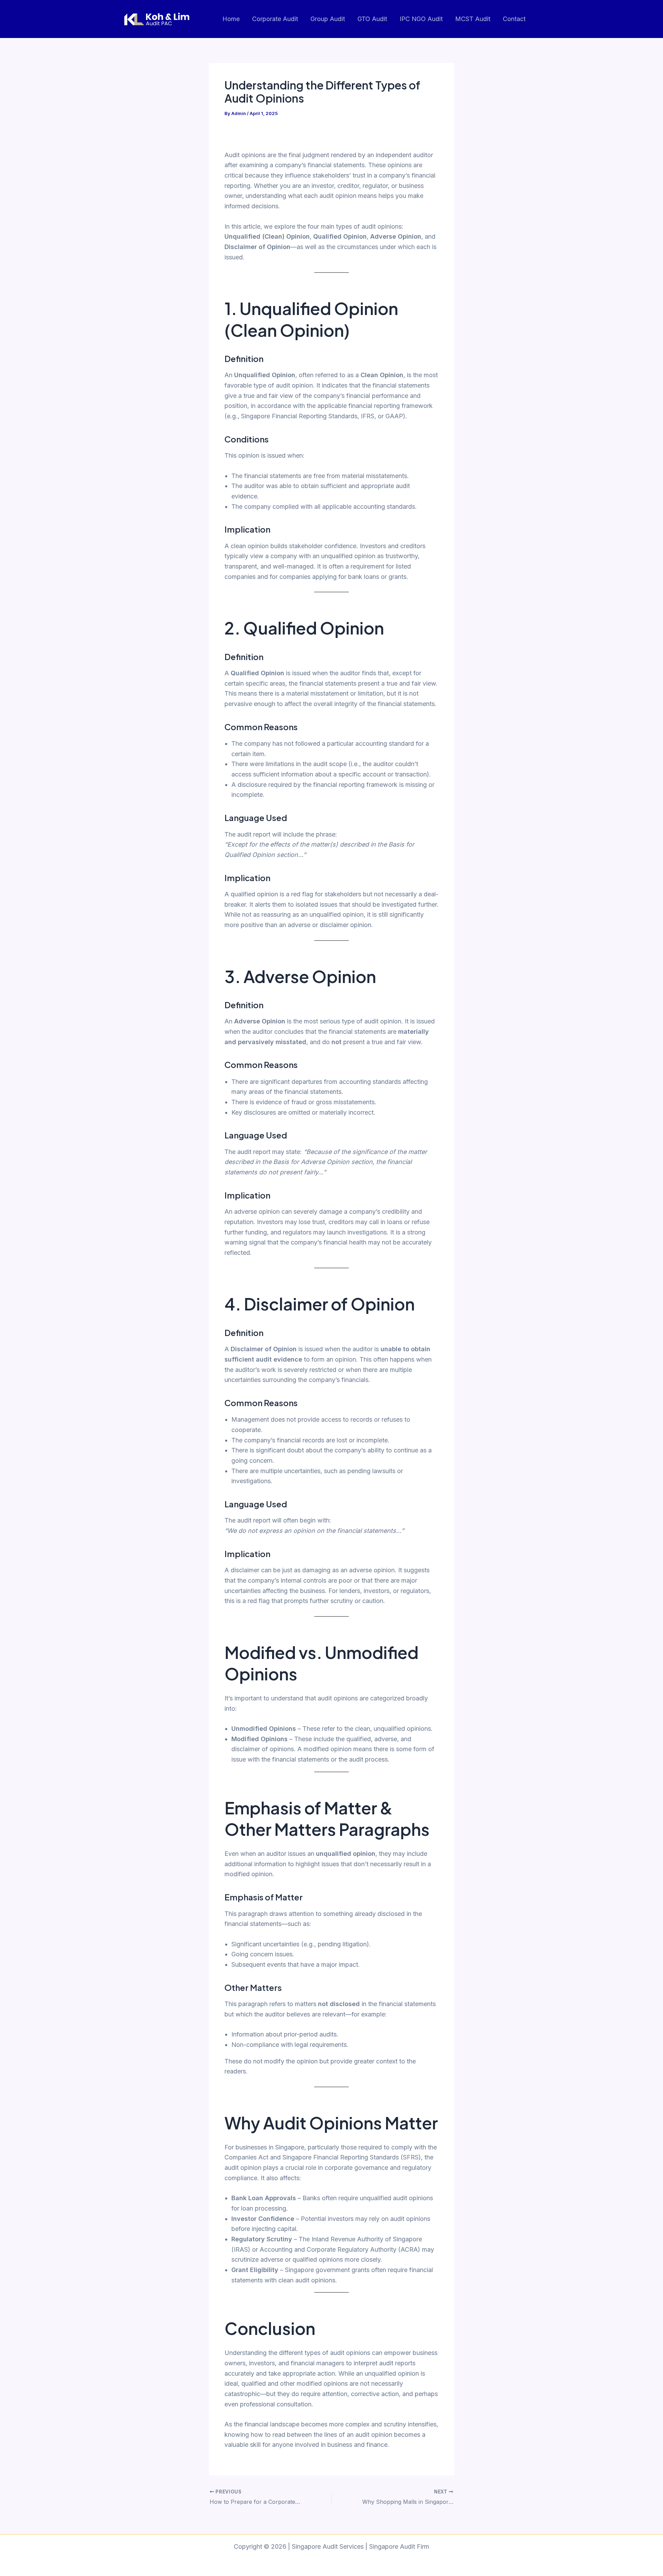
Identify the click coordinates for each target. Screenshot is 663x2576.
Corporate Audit (275, 19)
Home (231, 19)
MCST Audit (473, 19)
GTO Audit (372, 19)
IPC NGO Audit (421, 19)
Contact (514, 19)
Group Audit (328, 19)
